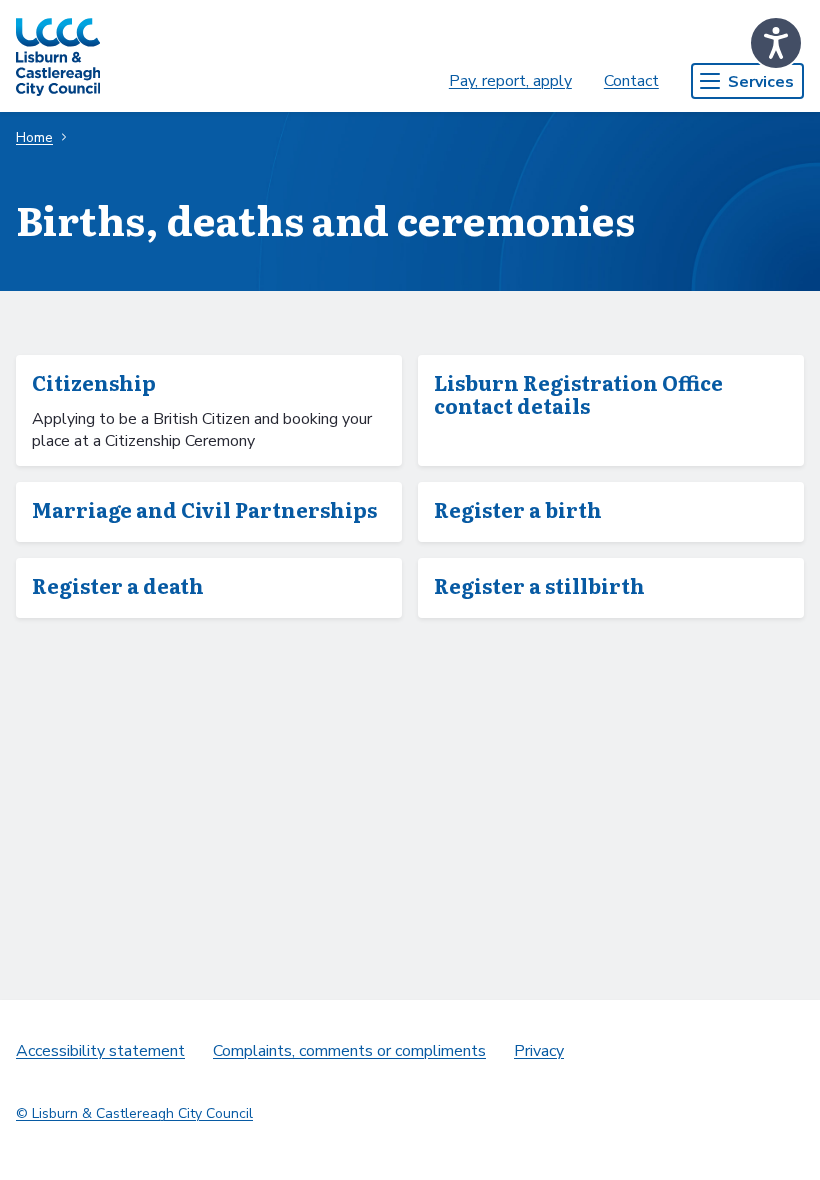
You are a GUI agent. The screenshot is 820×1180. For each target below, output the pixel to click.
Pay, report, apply (510, 81)
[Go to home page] (58, 56)
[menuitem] (510, 81)
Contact (631, 81)
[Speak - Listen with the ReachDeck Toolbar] (776, 43)
